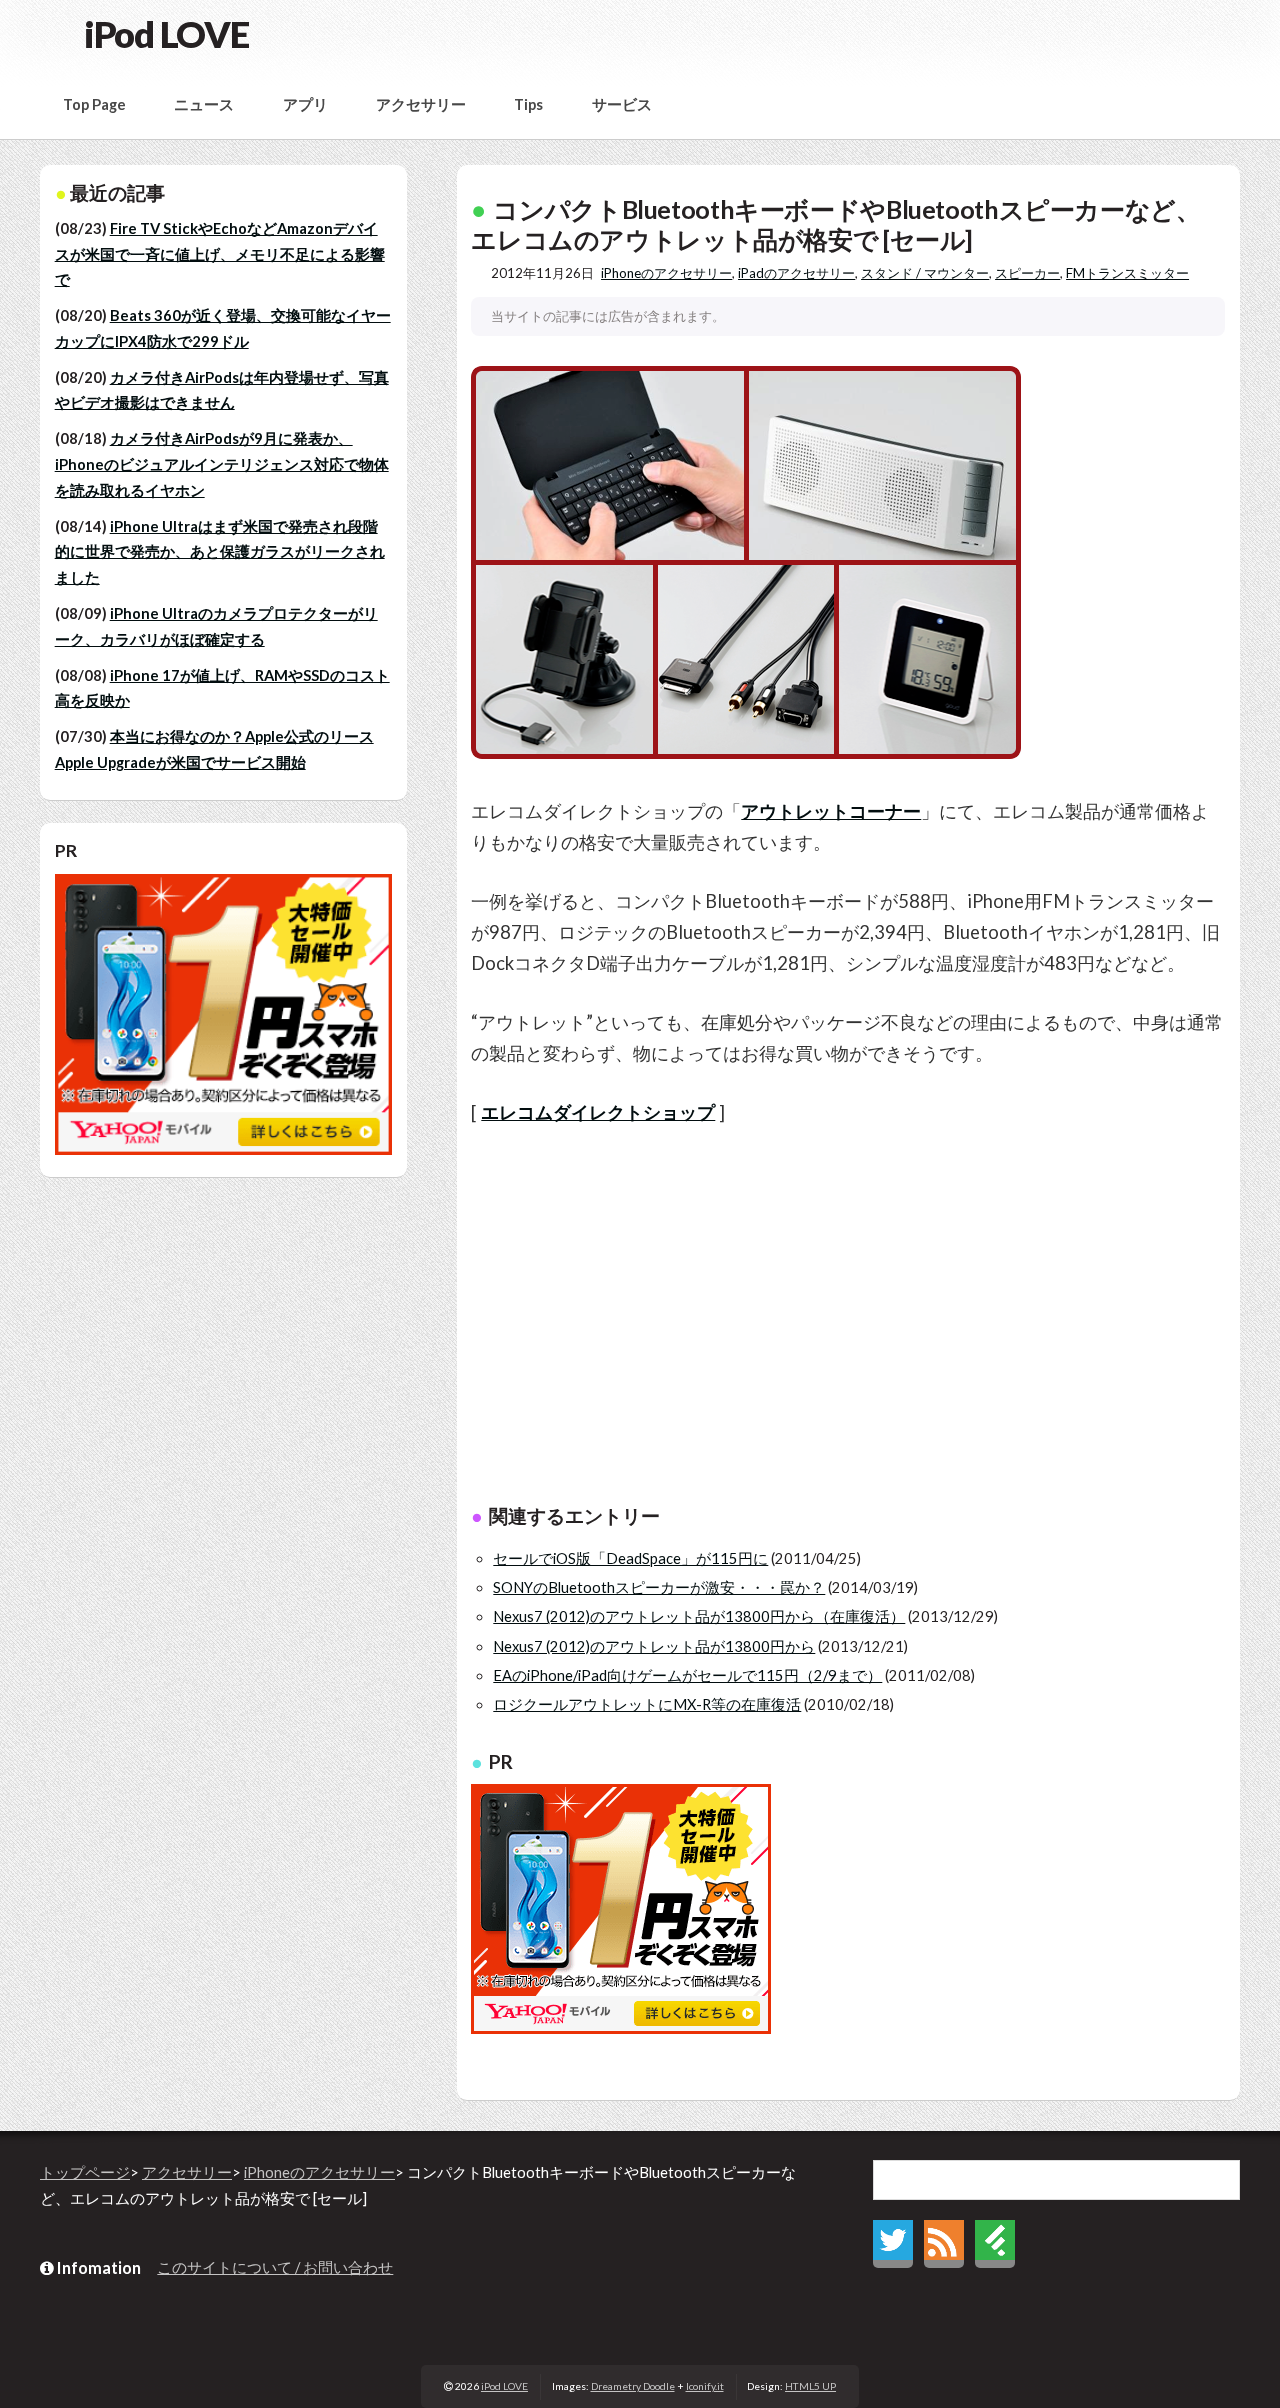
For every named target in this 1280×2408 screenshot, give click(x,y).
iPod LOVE (166, 34)
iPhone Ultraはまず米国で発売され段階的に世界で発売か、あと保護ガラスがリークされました (220, 552)
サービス (622, 104)
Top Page (94, 104)
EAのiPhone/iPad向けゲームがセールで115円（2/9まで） (687, 1675)
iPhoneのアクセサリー (666, 273)
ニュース (204, 104)
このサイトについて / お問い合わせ (275, 2267)
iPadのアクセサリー (796, 273)
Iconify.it (705, 2386)
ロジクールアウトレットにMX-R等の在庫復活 (647, 1704)
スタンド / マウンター (925, 273)
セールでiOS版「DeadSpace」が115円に (630, 1558)
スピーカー (1027, 273)
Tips (528, 104)
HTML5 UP (810, 2386)
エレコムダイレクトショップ (598, 1112)
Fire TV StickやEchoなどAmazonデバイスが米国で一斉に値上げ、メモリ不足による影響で (220, 254)
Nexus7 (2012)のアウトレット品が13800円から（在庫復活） (699, 1616)
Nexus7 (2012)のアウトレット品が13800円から (654, 1646)
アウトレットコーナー (831, 811)
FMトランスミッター (1127, 273)
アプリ (305, 104)
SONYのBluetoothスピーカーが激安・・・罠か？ (659, 1587)
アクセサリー (421, 104)
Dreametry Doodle (633, 2386)
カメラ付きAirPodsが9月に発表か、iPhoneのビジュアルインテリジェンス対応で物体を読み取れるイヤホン (222, 464)
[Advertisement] (848, 1319)
